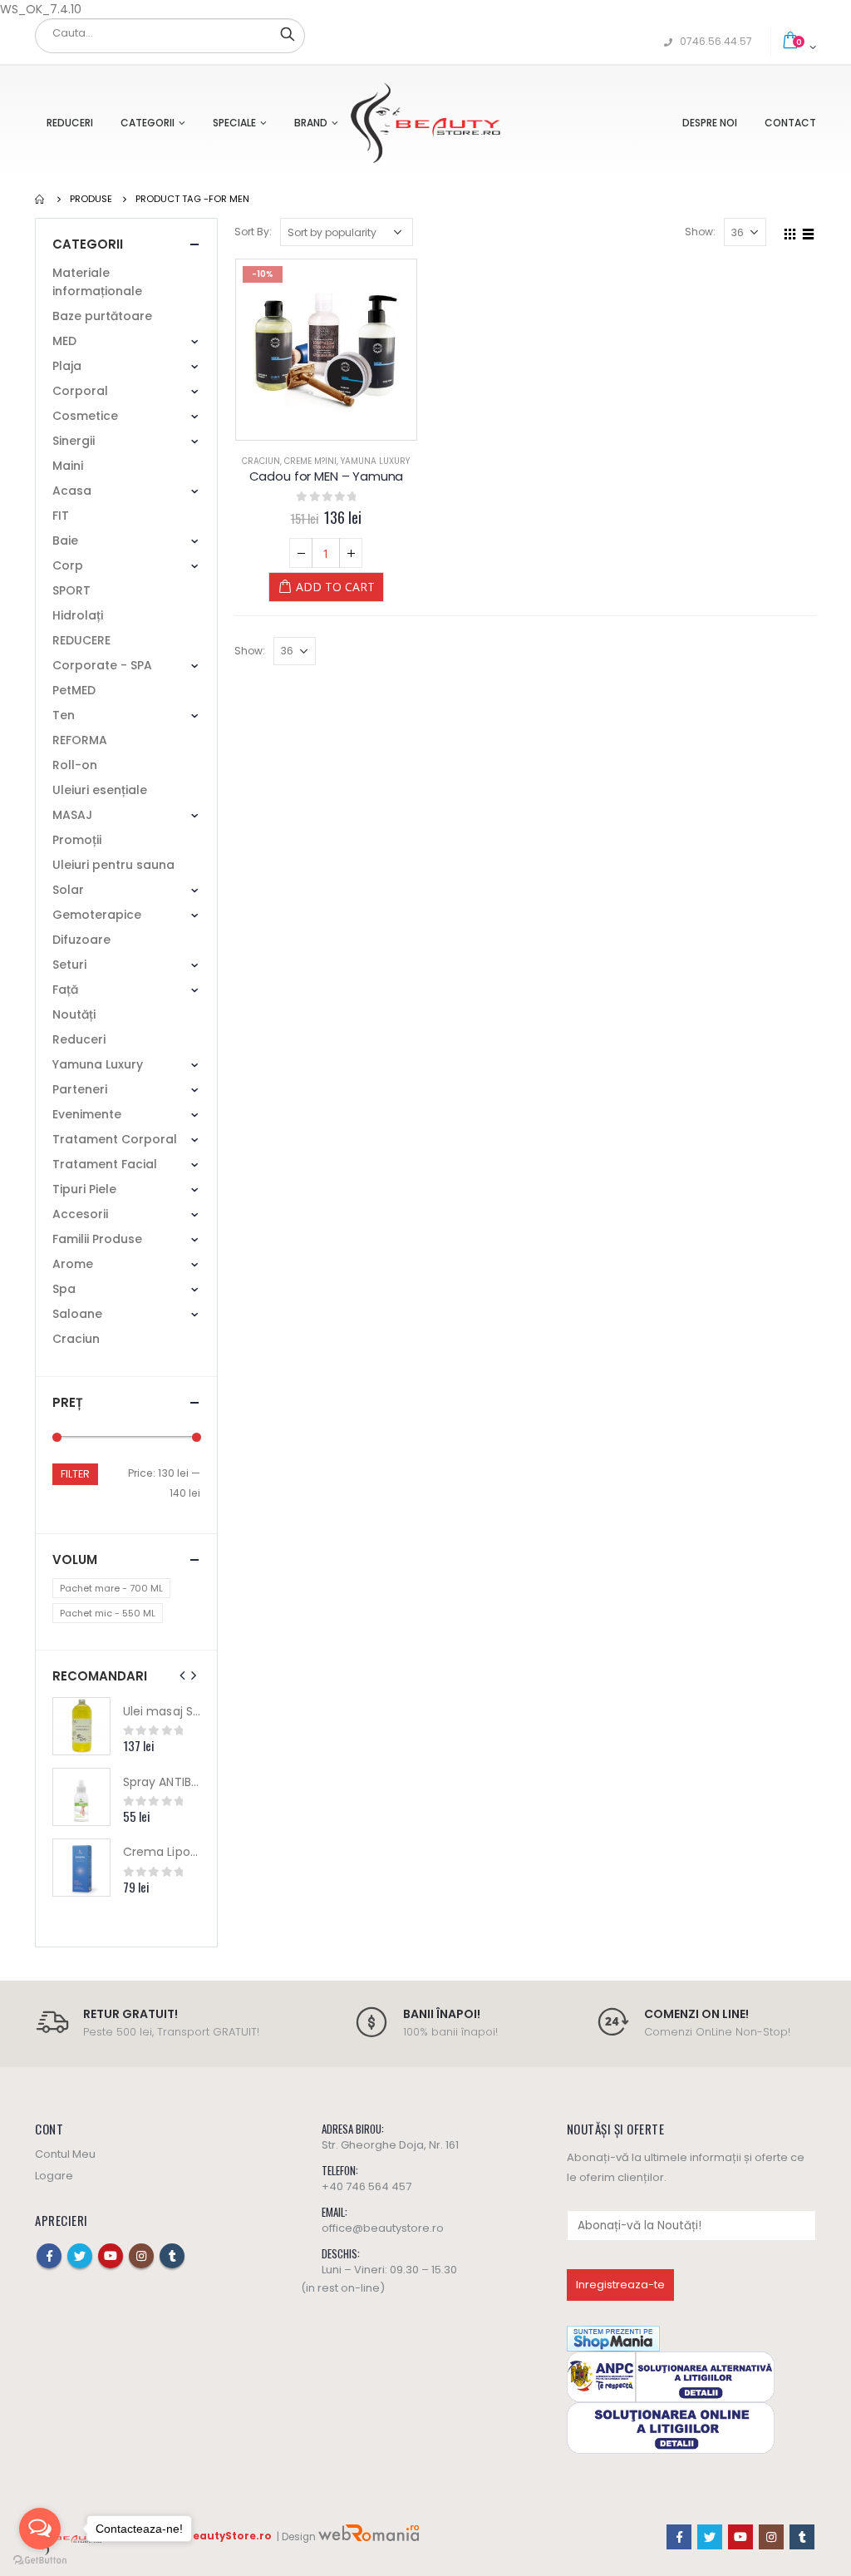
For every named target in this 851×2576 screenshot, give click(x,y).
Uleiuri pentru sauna (113, 865)
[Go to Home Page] (41, 199)
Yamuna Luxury (375, 461)
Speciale (234, 123)
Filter (75, 1474)
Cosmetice (85, 416)
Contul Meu (65, 2154)
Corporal (80, 391)
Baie (65, 540)
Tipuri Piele (84, 1189)
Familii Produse (97, 1239)
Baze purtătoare (102, 316)
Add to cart (335, 587)
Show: (700, 232)
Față (65, 989)
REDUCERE (81, 640)
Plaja (67, 366)
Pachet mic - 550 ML (108, 1613)
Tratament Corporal (115, 1139)
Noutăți (74, 1014)
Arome (73, 1264)
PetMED (74, 690)
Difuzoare (81, 940)
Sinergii (74, 441)
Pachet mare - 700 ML (111, 1588)
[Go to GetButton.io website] (40, 2560)
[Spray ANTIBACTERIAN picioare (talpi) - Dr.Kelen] (81, 1797)
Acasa (72, 491)
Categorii (148, 123)
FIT (61, 516)
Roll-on (75, 765)
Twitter (80, 2256)
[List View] (809, 231)
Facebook (49, 2256)
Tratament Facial (105, 1164)
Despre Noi (710, 123)
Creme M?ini (310, 461)
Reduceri (70, 123)
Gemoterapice (97, 915)
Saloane (77, 1314)
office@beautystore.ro (383, 2228)
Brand (311, 123)
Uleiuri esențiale (100, 790)
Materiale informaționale (97, 282)
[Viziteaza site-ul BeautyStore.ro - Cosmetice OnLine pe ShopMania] (613, 2338)
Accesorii (80, 1214)
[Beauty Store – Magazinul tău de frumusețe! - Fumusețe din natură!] (425, 123)
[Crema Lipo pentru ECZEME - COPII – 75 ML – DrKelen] (81, 1868)
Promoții (77, 840)
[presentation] (183, 1675)
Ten (64, 715)
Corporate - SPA (102, 665)
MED (64, 341)
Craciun (261, 461)
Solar (68, 890)
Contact (790, 123)
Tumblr (172, 2256)
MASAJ (72, 815)
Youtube (111, 2256)
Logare (54, 2176)
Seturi (69, 965)
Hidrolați (78, 615)
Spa (64, 1289)
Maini (68, 466)
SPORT (71, 590)
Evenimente (87, 1114)
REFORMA (80, 740)
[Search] (288, 33)
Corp (68, 565)
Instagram (141, 2256)
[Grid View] (790, 231)
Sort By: (253, 232)
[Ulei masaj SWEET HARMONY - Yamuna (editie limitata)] (81, 1726)
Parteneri (80, 1089)
